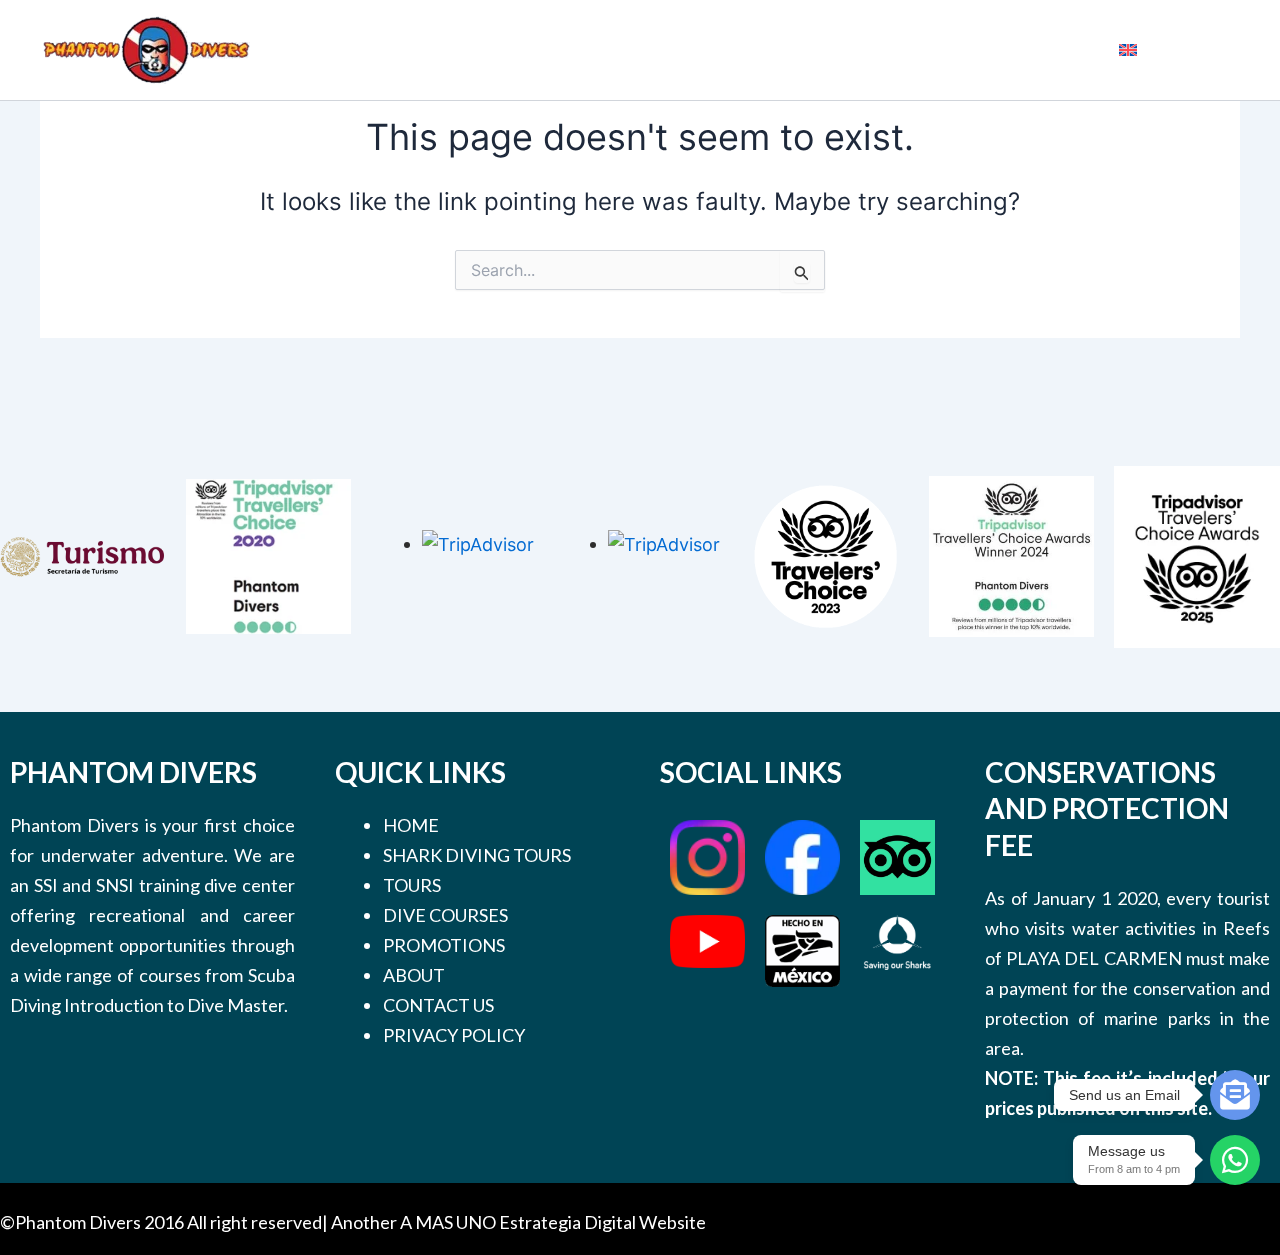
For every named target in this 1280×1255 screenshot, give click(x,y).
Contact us (1060, 49)
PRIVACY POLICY (454, 1035)
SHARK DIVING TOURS (477, 855)
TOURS (412, 885)
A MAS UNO (448, 1222)
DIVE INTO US (949, 49)
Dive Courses (766, 49)
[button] (605, 50)
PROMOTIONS (444, 945)
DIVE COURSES (445, 915)
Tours (662, 50)
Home (496, 50)
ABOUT (414, 975)
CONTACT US (438, 1005)
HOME (411, 825)
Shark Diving (567, 49)
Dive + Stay (870, 49)
